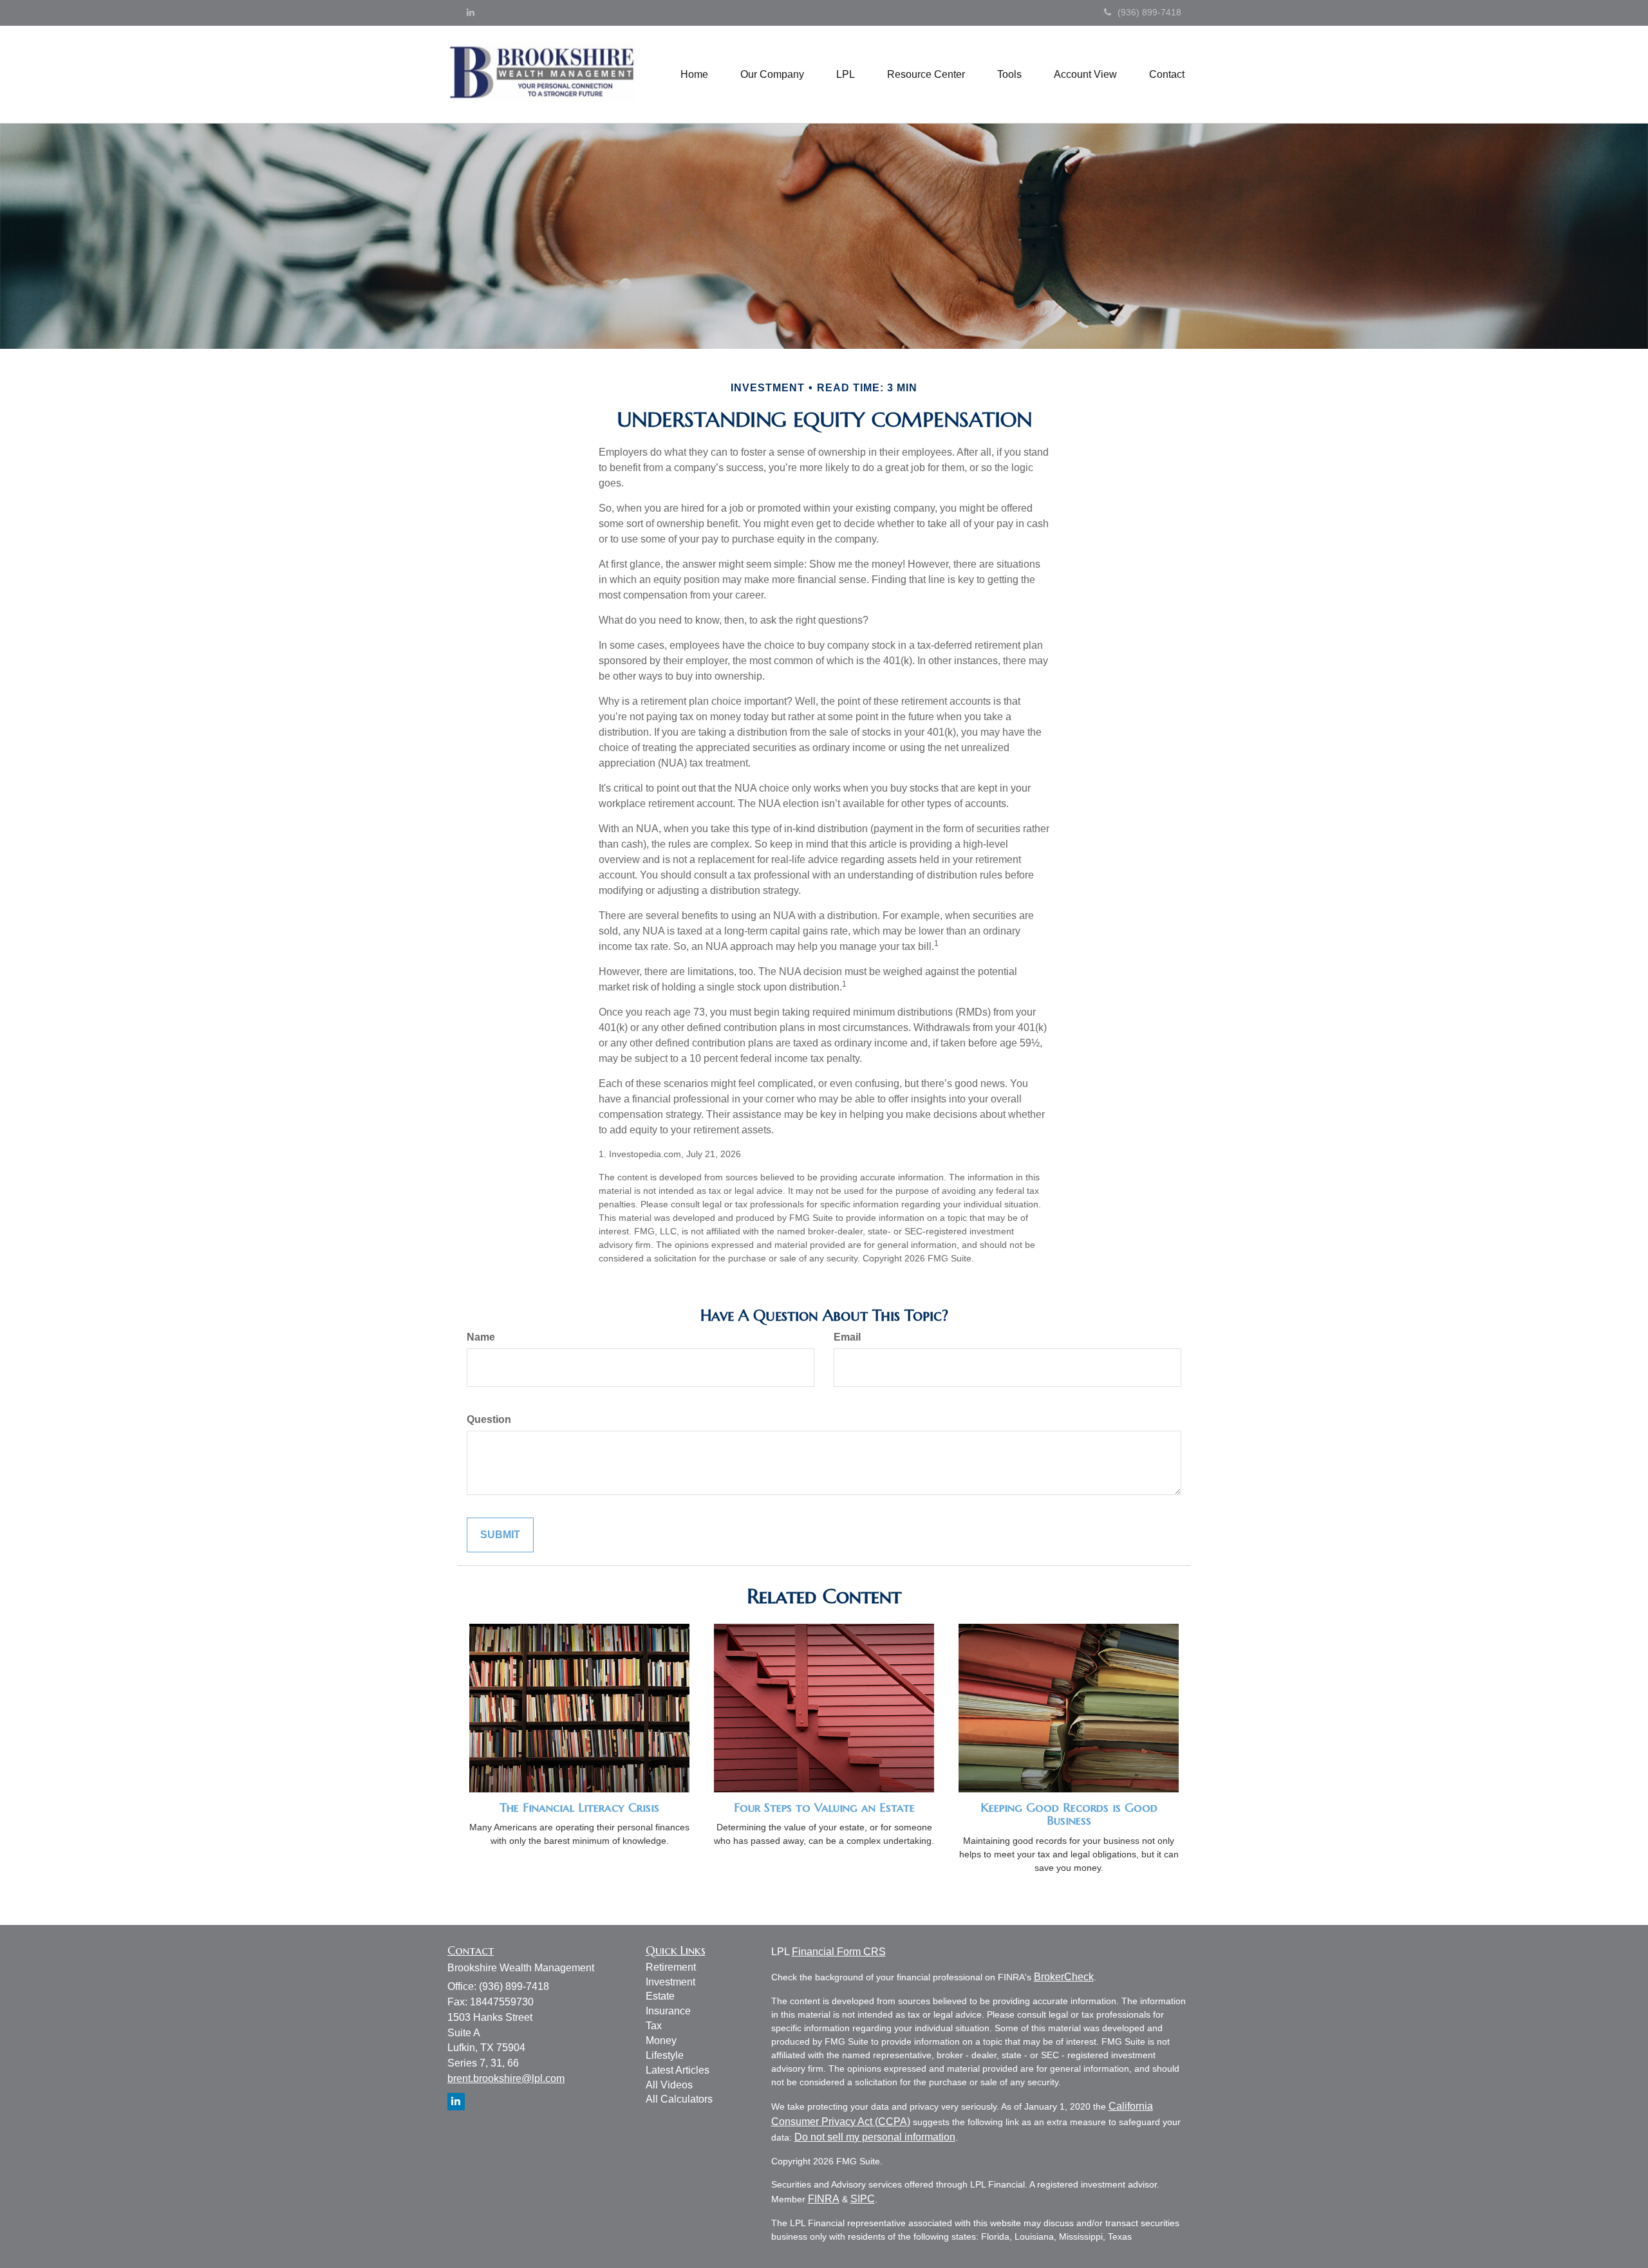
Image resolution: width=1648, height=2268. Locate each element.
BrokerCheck (1064, 1977)
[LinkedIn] (471, 12)
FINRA (824, 2199)
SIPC (863, 2199)
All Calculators (679, 2099)
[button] (772, 75)
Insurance (668, 2011)
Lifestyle (665, 2055)
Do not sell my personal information (875, 2137)
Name (481, 1337)
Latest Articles (678, 2070)
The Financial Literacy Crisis (579, 1808)
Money (661, 2040)
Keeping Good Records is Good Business (1069, 1814)
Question (489, 1419)
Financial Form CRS (839, 1952)
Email (847, 1337)
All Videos (669, 2085)
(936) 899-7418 (1149, 12)
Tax (654, 2026)
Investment (670, 1982)
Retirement (671, 1967)
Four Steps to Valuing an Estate (824, 1808)
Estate (660, 1996)
